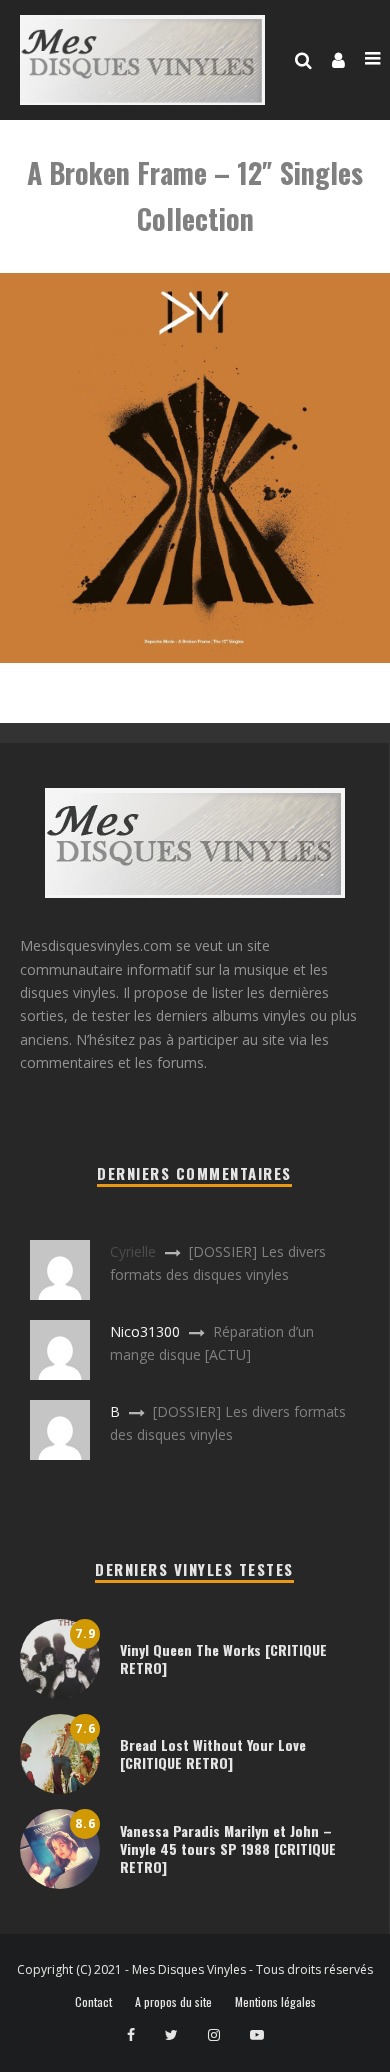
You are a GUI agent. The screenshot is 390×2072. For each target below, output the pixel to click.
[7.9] (60, 1693)
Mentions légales (275, 2002)
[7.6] (60, 1788)
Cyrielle (133, 1251)
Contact (93, 2002)
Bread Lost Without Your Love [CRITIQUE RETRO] (213, 1753)
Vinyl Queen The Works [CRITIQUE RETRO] (223, 1658)
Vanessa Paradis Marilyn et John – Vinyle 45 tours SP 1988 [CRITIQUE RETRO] (228, 1848)
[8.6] (60, 1883)
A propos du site (173, 2002)
